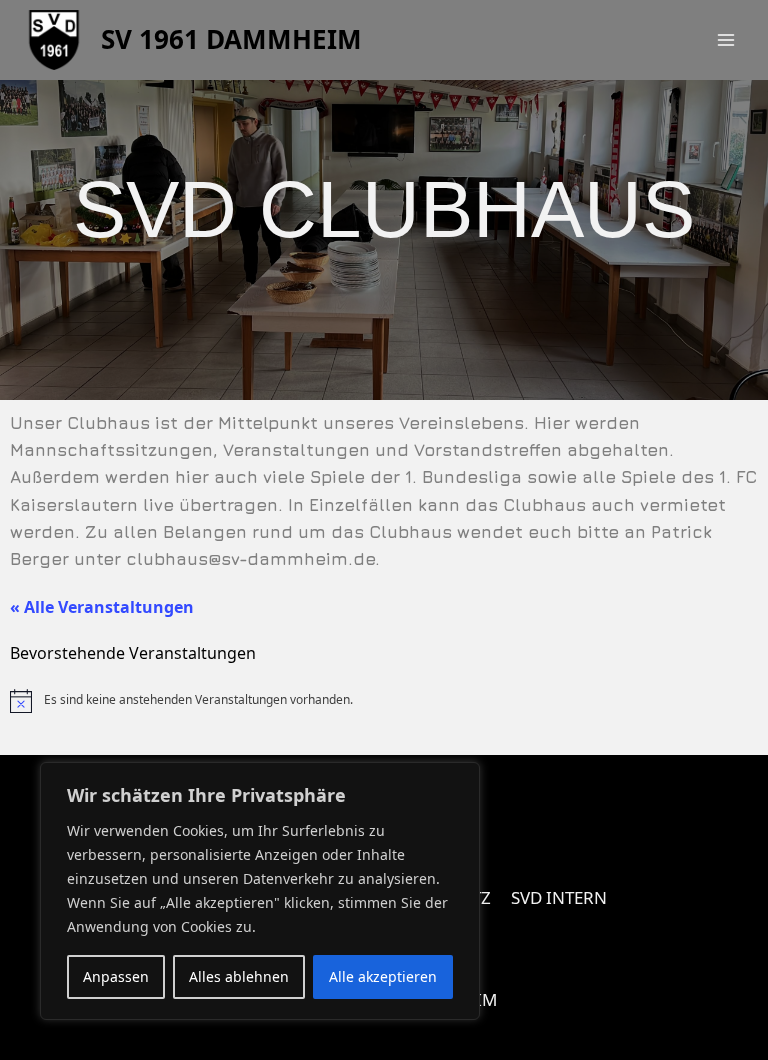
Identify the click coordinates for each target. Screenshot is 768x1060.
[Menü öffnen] (725, 39)
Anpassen (116, 976)
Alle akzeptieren (383, 976)
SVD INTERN (559, 897)
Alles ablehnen (239, 976)
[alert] (384, 701)
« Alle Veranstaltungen (102, 607)
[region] (260, 891)
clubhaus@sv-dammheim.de (250, 559)
